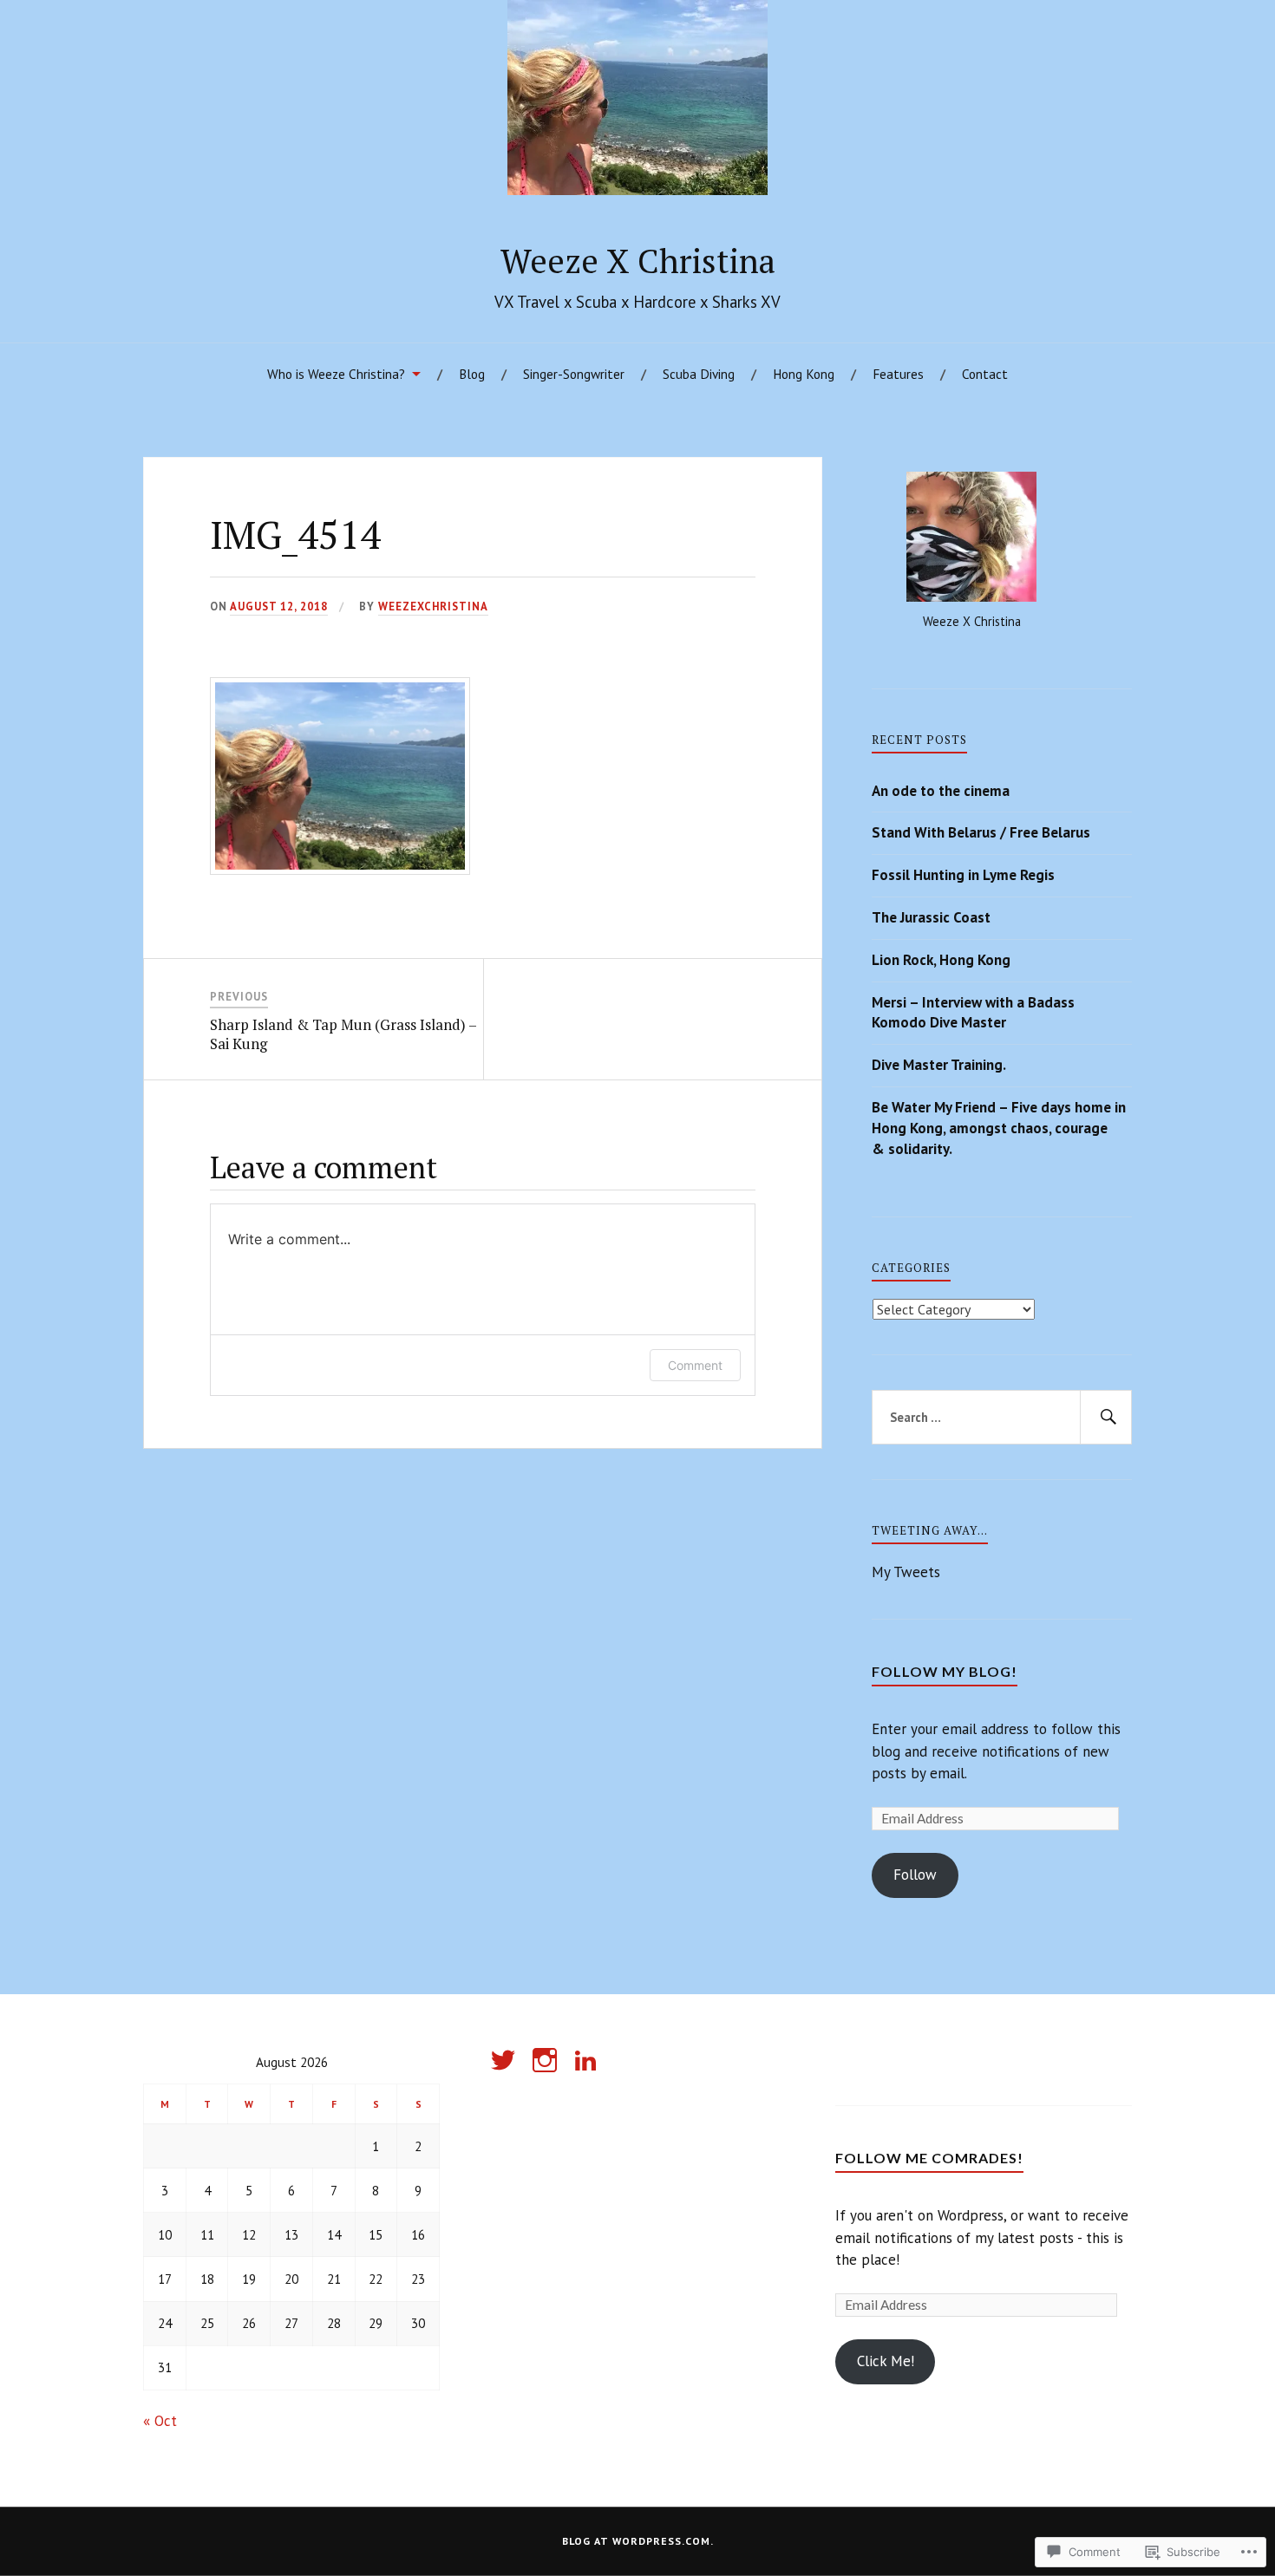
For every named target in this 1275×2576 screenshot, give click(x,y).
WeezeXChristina (433, 607)
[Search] (1106, 1418)
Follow (915, 1875)
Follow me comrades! (929, 2158)
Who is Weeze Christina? (336, 374)
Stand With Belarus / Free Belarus (981, 832)
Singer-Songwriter (574, 374)
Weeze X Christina (638, 261)
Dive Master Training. (939, 1065)
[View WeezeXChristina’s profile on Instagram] (548, 2060)
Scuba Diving (699, 374)
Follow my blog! (945, 1671)
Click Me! (886, 2361)
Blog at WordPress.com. (638, 2541)
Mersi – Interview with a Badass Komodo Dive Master (973, 1013)
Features (898, 374)
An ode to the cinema (941, 791)
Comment (695, 1365)
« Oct (160, 2421)
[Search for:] (1002, 1418)
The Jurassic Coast (931, 917)
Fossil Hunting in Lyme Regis (963, 875)
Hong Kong (804, 374)
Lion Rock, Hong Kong (941, 960)
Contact (985, 374)
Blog (472, 374)
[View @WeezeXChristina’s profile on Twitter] (506, 2060)
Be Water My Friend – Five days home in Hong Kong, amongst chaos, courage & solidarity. (999, 1128)
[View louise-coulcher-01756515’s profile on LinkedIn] (588, 2060)
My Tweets (906, 1572)
